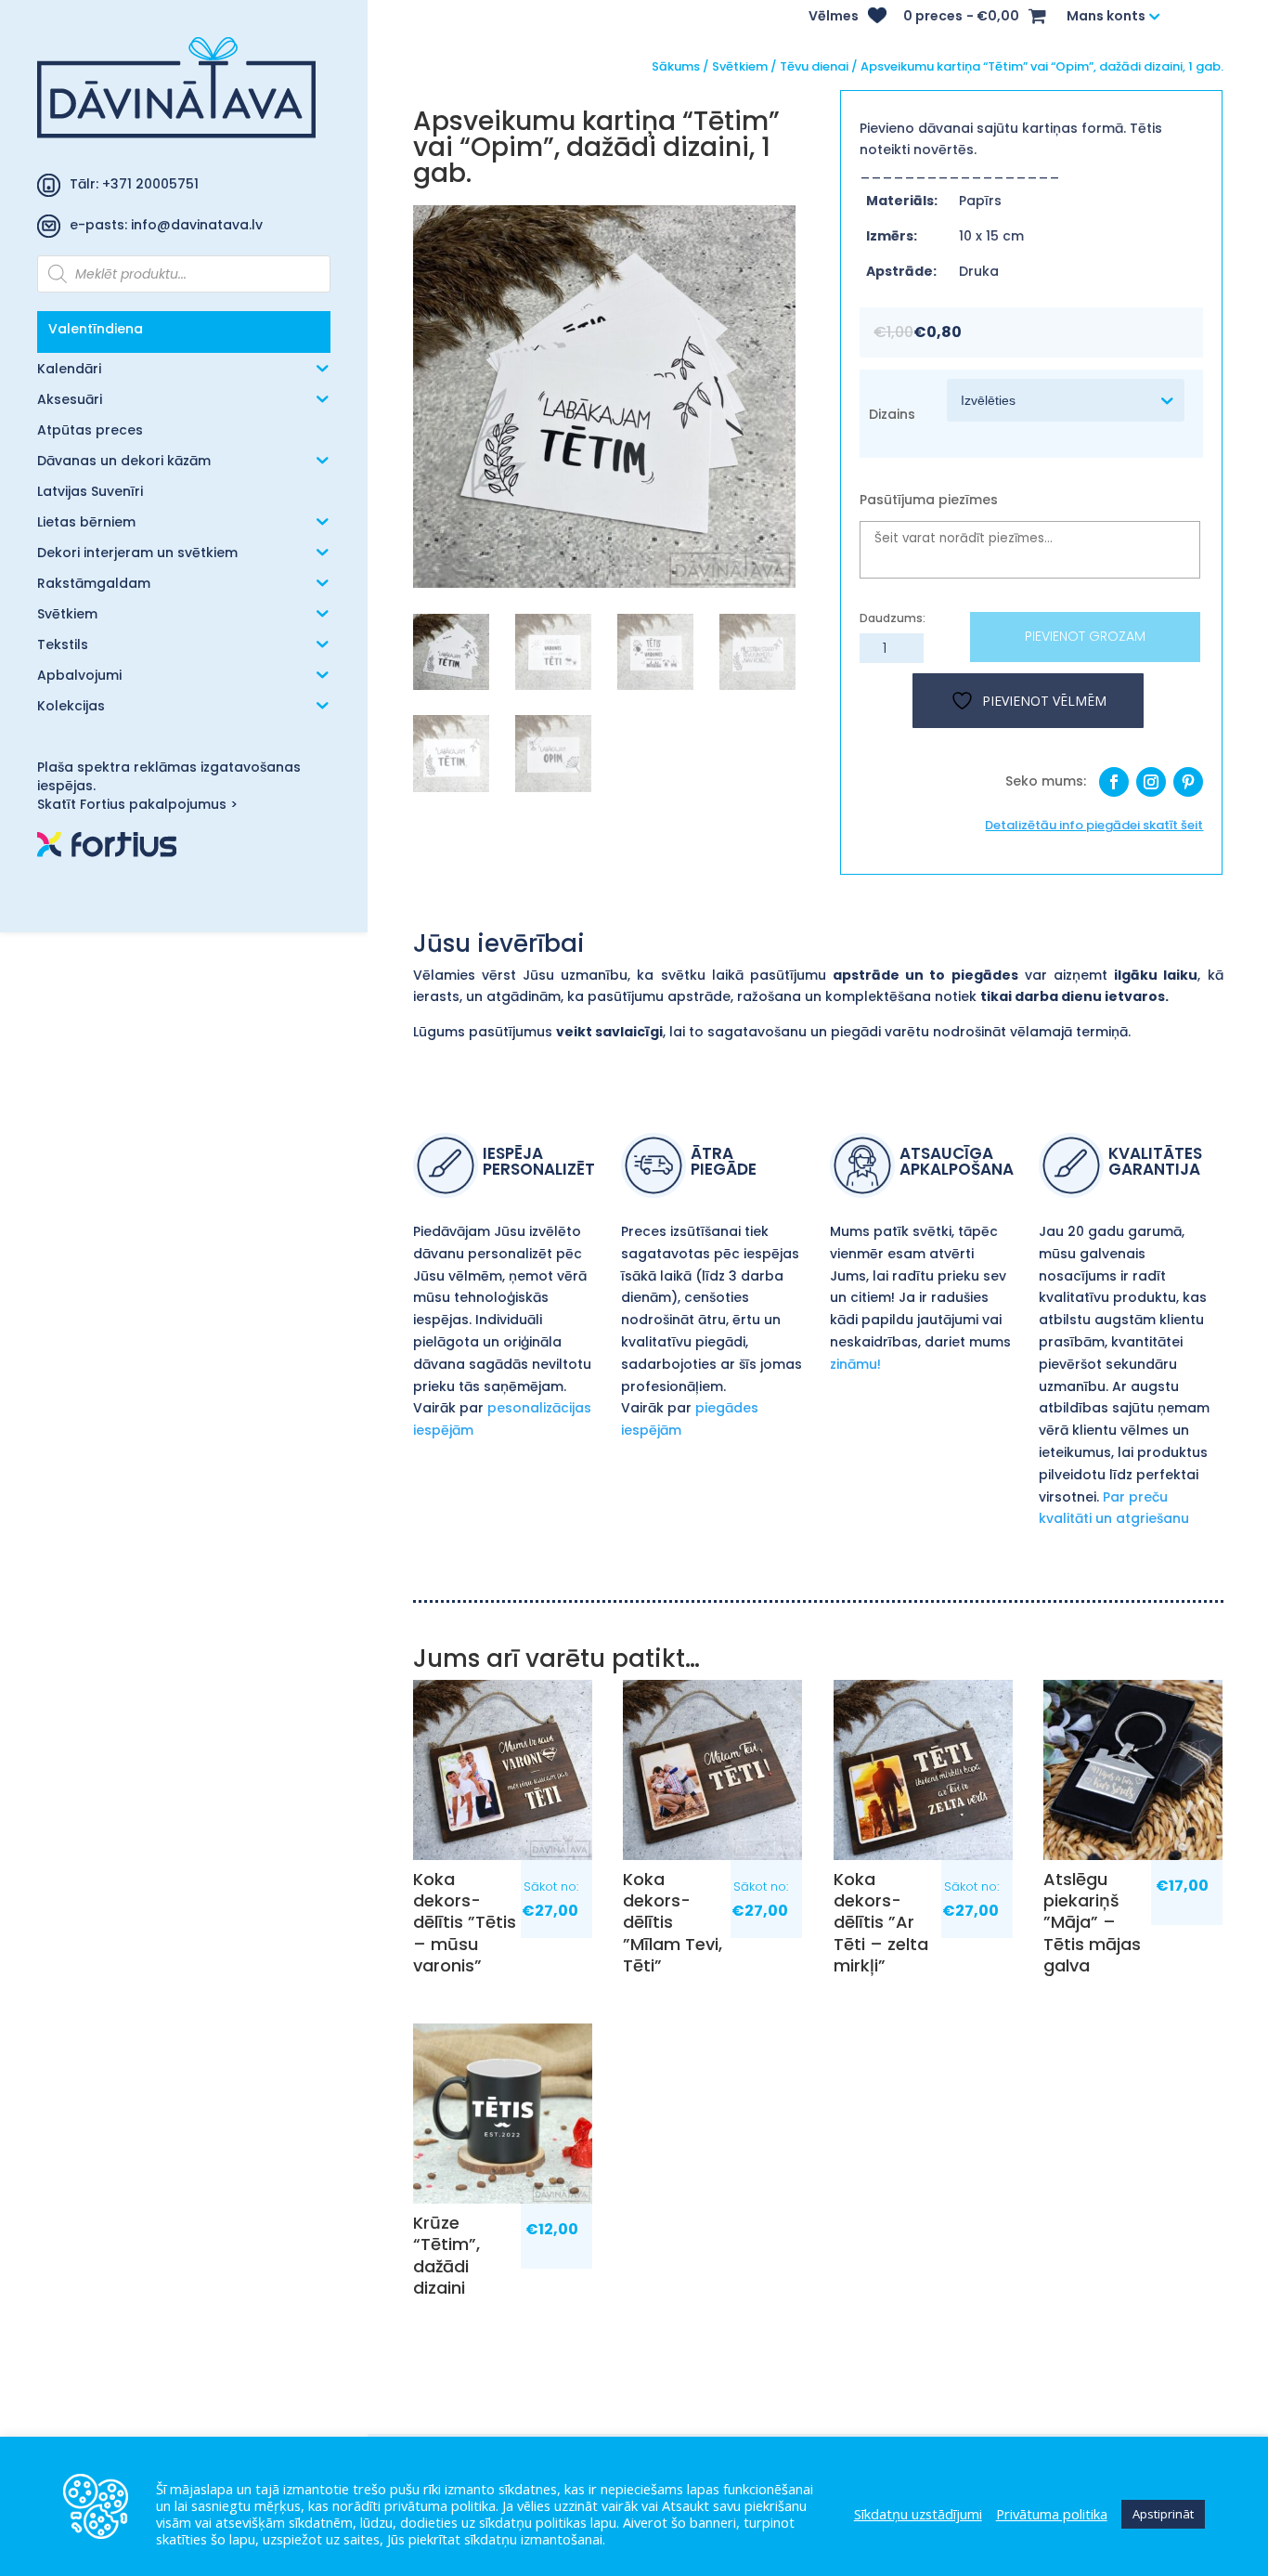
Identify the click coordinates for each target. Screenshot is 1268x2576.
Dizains (892, 414)
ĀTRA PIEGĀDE (724, 1163)
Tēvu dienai (814, 66)
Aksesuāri (70, 401)
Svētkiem (67, 615)
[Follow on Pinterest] (1188, 782)
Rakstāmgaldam (94, 585)
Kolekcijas (71, 707)
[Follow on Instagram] (1151, 782)
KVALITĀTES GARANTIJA (1155, 1163)
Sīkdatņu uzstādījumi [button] (918, 2514)
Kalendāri (69, 370)
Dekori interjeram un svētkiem (137, 554)
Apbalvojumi (79, 677)
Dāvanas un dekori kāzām (124, 462)
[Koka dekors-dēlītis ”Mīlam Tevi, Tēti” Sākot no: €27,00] (712, 1769)
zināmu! (855, 1364)
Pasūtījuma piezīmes (929, 500)
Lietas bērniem (86, 523)
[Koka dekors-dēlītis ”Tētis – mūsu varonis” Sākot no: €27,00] (503, 1769)
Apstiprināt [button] (1163, 2514)
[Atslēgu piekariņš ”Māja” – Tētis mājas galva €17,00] (1133, 1769)
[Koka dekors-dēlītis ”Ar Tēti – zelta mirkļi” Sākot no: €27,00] (923, 1769)
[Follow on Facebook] (1114, 782)
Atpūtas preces (90, 431)
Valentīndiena (96, 329)
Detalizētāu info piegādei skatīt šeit (1094, 825)
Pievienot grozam (1085, 636)
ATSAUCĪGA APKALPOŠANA (957, 1163)
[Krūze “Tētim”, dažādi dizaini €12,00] (503, 2113)
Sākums (676, 66)
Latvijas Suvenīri (90, 493)
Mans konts (1106, 17)
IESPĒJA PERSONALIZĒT (539, 1163)
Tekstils (63, 646)
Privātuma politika (1052, 2514)
